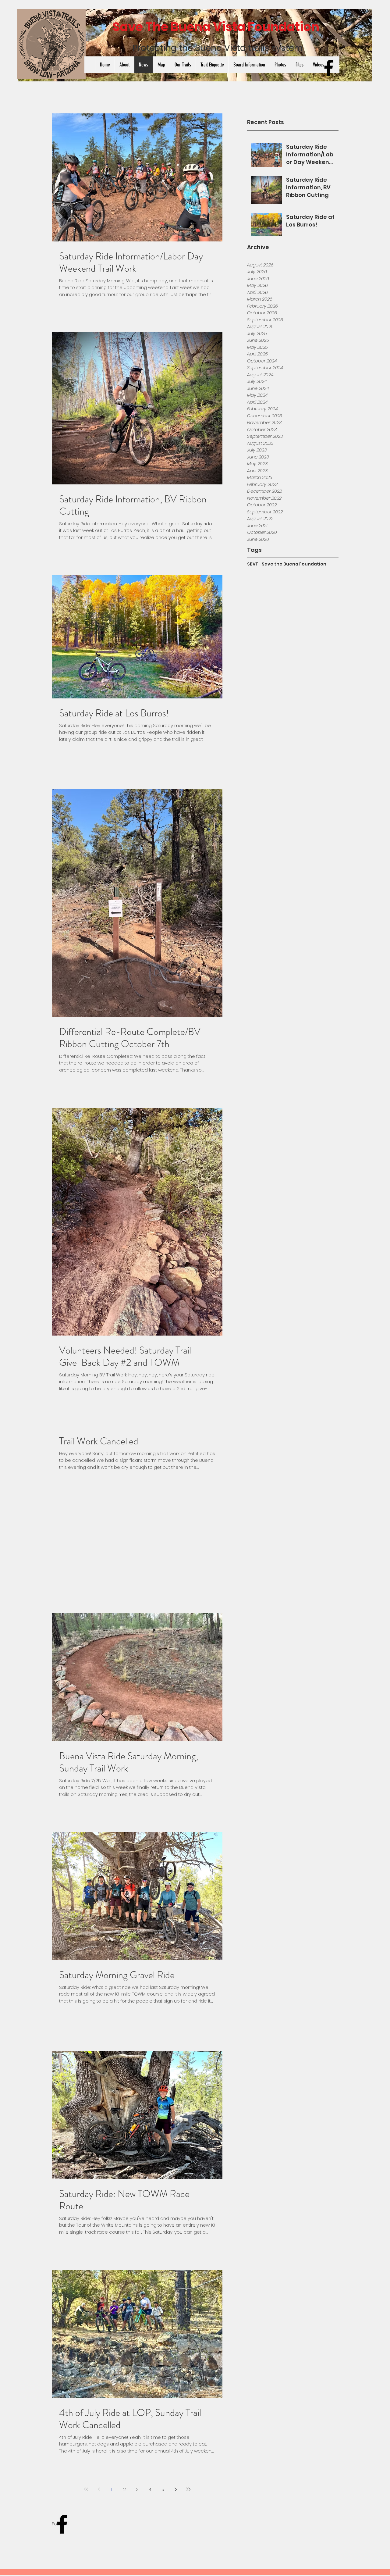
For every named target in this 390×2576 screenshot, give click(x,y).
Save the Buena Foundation (294, 564)
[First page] (86, 2489)
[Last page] (188, 2489)
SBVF (253, 564)
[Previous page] (99, 2489)
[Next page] (175, 2489)
